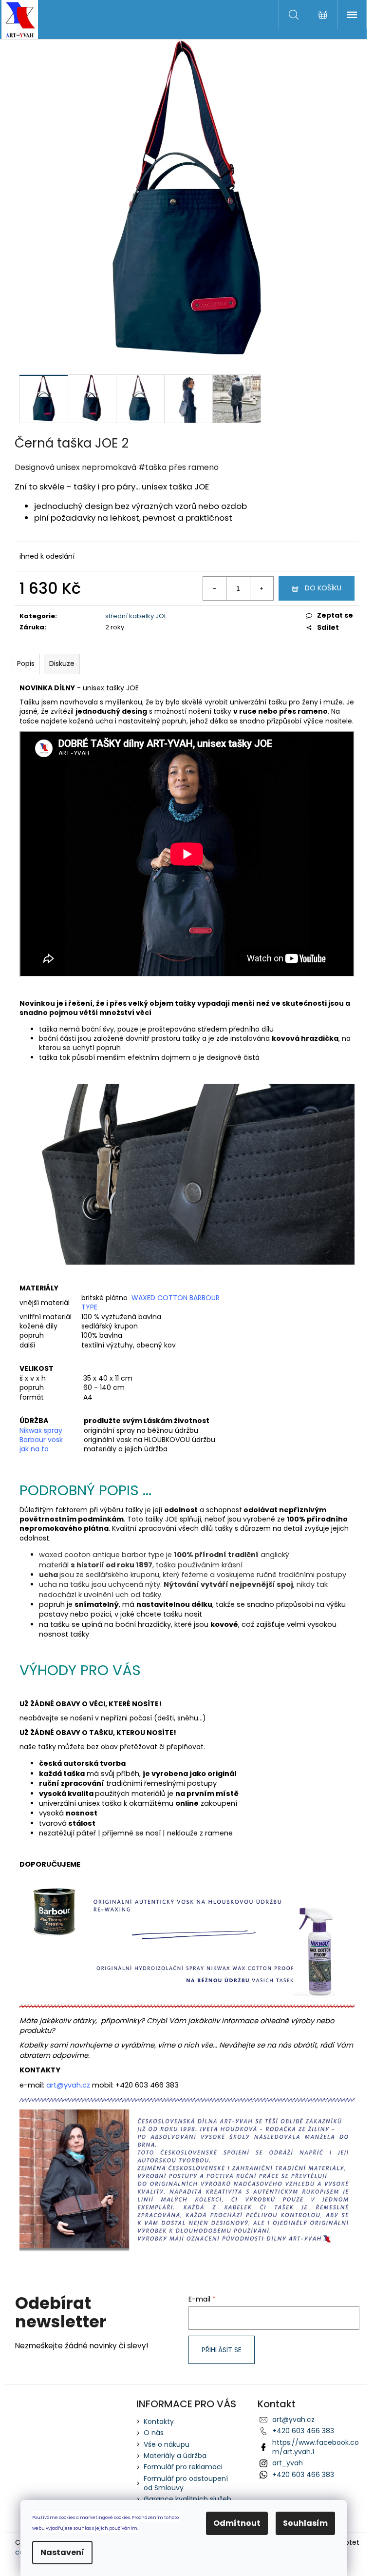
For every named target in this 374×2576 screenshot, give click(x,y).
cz (86, 2085)
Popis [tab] (26, 664)
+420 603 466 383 (303, 2431)
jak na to (34, 1449)
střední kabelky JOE (136, 616)
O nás (154, 2433)
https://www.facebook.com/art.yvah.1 (316, 2447)
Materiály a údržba (175, 2456)
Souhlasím (305, 2523)
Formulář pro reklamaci (183, 2467)
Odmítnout (237, 2523)
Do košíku (323, 588)
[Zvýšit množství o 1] (262, 588)
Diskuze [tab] (62, 664)
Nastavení (62, 2552)
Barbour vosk (41, 1440)
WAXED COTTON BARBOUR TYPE (150, 1302)
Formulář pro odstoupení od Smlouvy (186, 2483)
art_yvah (288, 2463)
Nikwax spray (41, 1430)
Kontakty (159, 2421)
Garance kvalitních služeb (187, 2499)
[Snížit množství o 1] (215, 588)
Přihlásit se (222, 2350)
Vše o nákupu (167, 2444)
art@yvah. (64, 2085)
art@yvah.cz (293, 2420)
